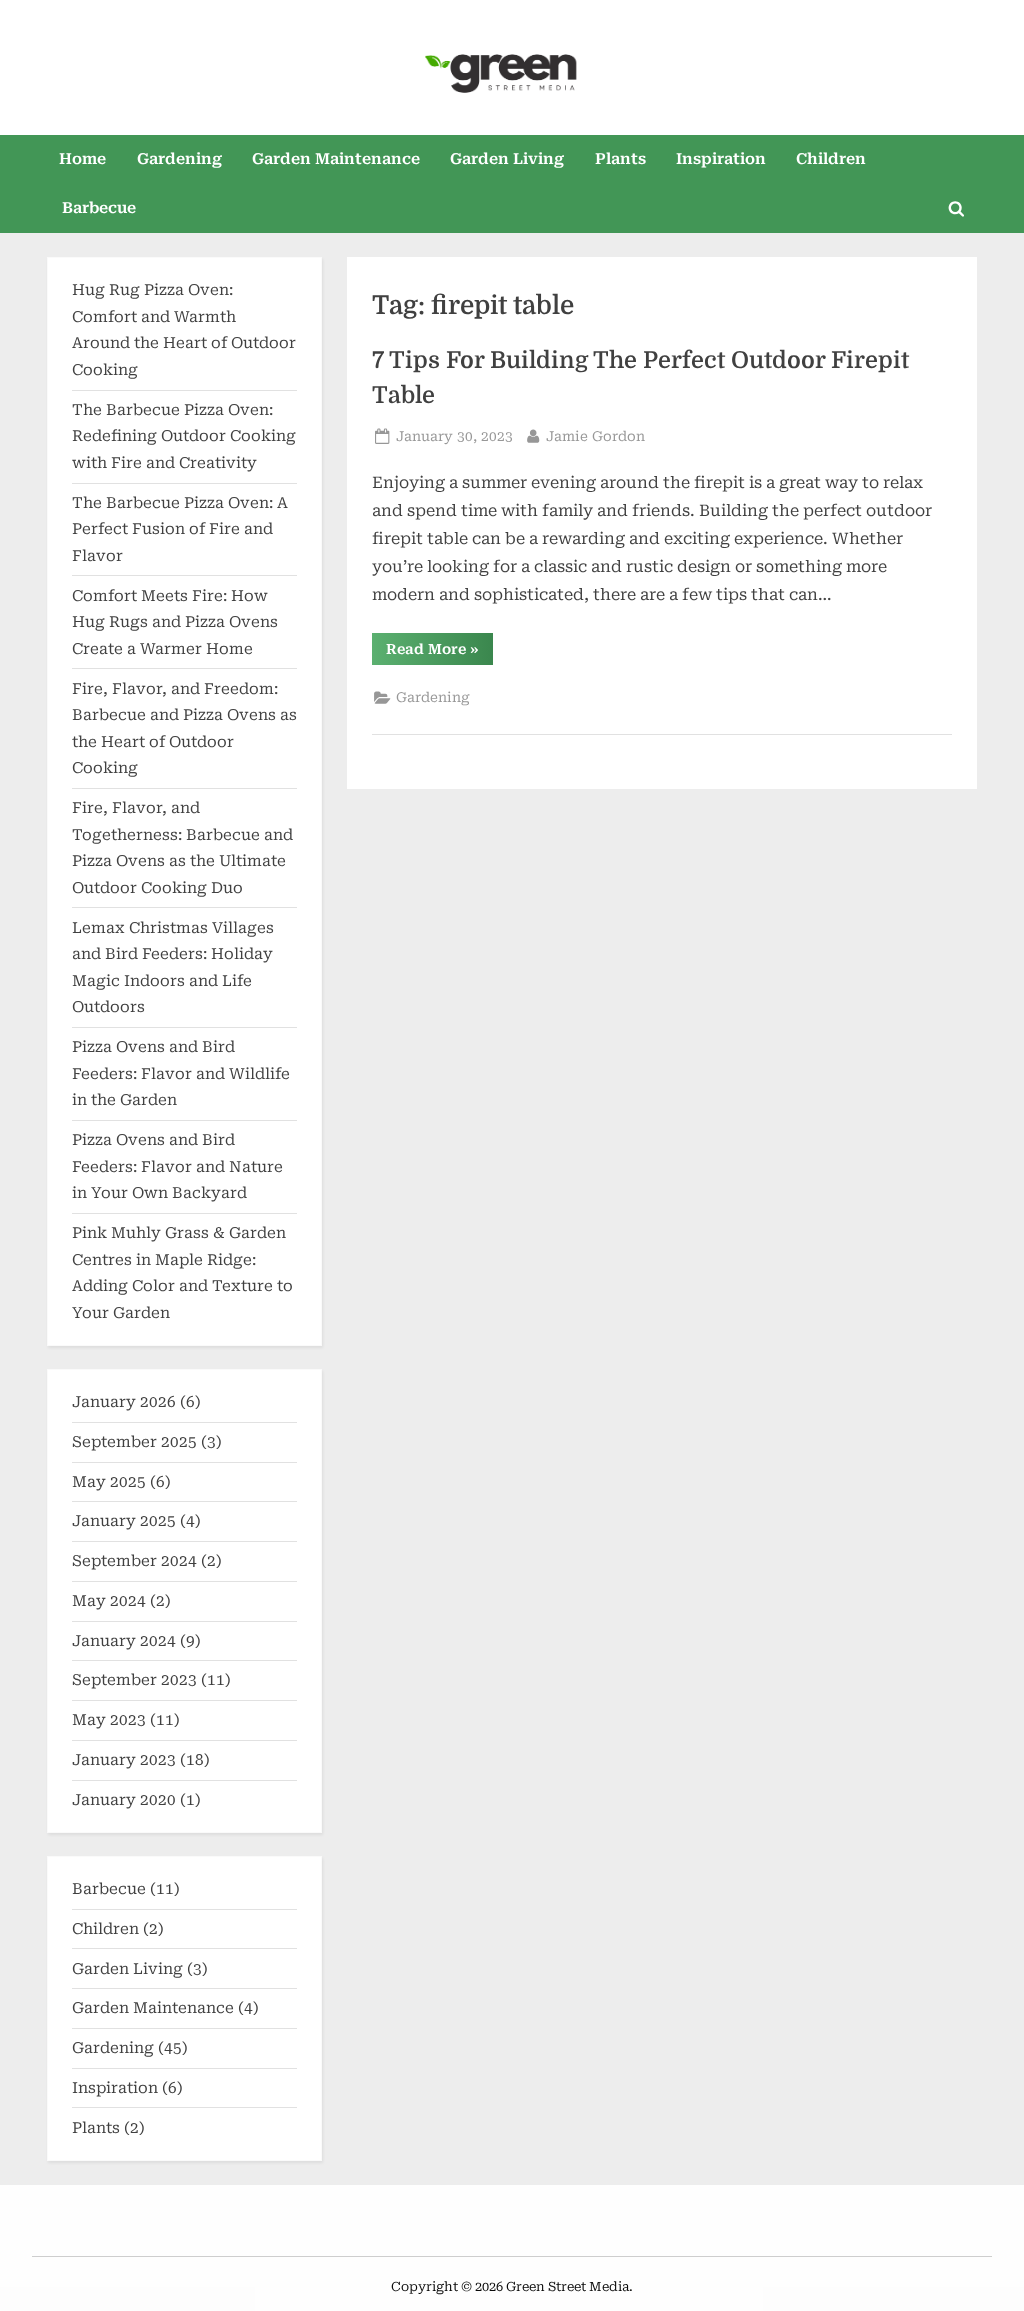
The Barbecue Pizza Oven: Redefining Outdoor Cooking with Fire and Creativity (184, 436)
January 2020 (124, 1800)
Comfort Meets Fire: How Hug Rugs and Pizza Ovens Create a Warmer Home (175, 622)
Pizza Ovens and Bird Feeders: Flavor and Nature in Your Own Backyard (177, 1166)
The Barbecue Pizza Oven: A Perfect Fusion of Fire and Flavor (180, 529)
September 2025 (134, 1442)
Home (82, 159)
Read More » (439, 652)
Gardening (179, 159)
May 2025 (109, 1482)
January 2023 (124, 1760)
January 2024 (124, 1641)
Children (831, 159)
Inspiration (721, 159)
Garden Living (507, 159)
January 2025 (124, 1521)
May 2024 (109, 1601)
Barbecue (99, 208)
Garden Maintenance (336, 159)
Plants (620, 159)
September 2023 (134, 1680)
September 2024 (134, 1561)
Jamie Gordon (595, 435)
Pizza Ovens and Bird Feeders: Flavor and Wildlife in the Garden (181, 1073)
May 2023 (109, 1720)
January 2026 (124, 1402)
